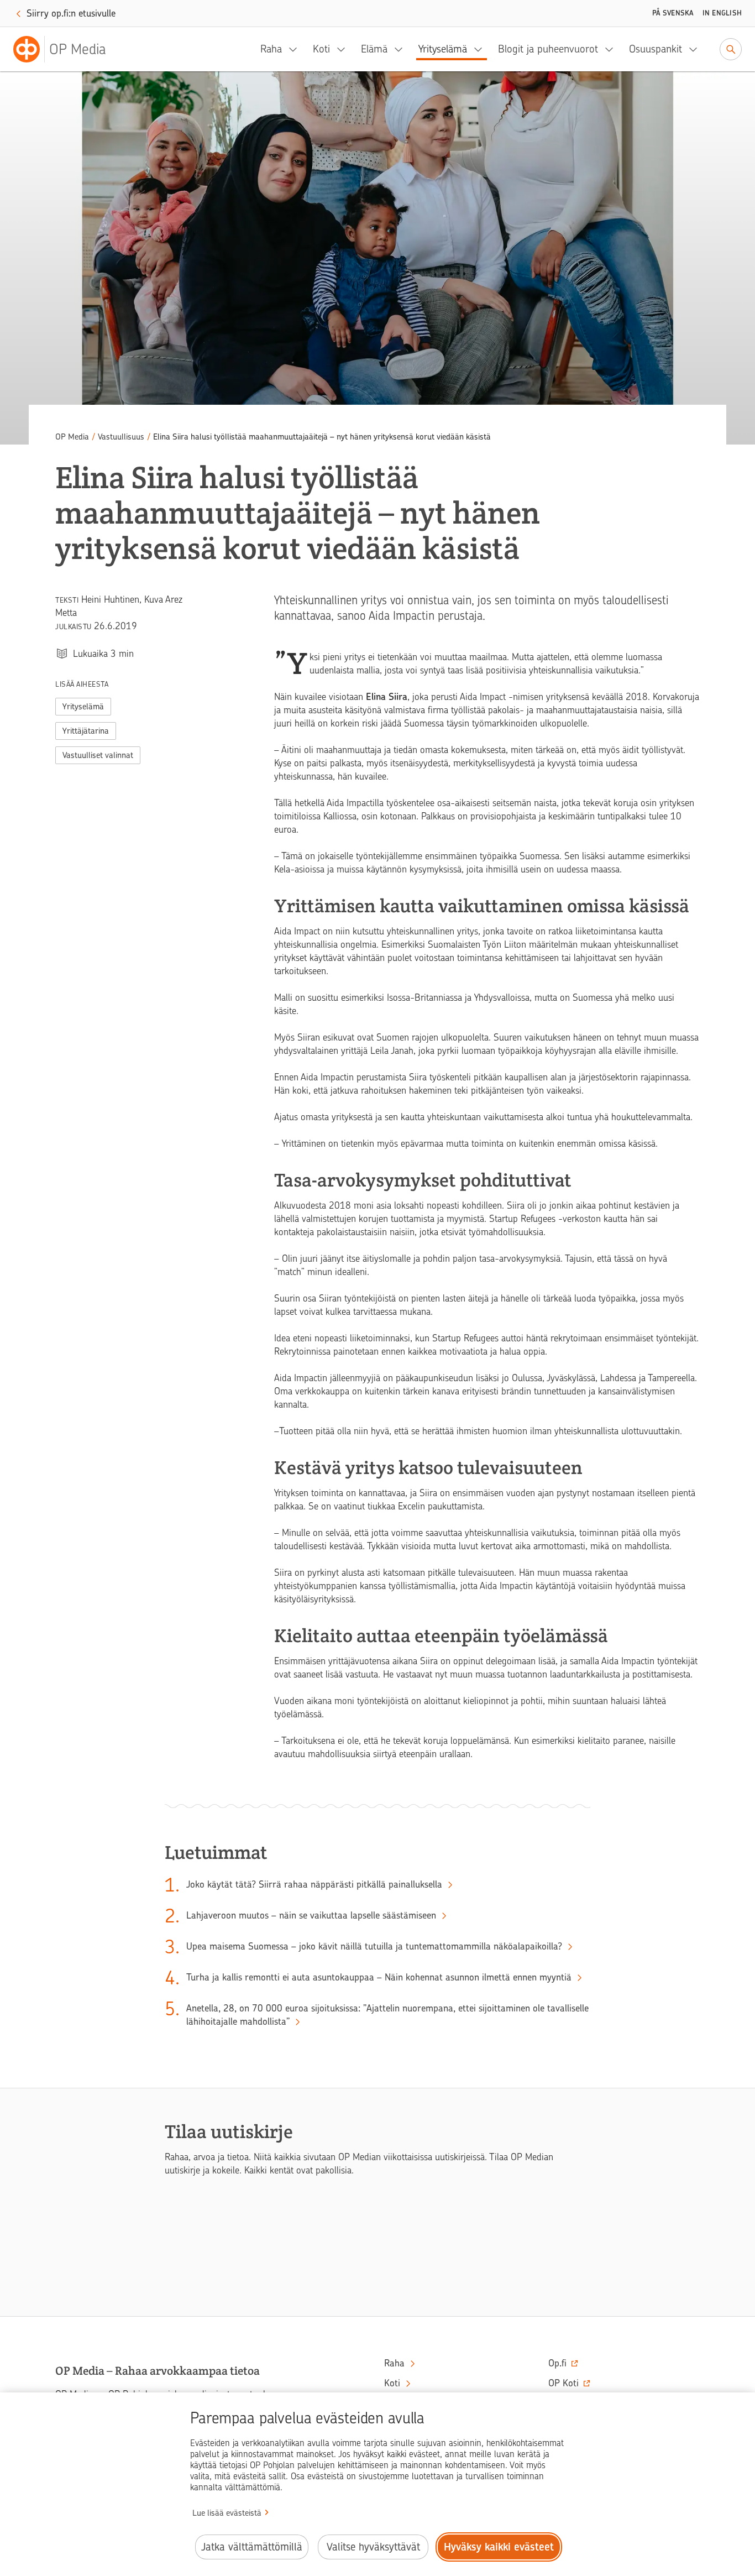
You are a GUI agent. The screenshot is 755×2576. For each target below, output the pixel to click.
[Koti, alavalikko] (344, 49)
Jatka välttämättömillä (252, 2547)
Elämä (374, 49)
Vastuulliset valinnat (98, 755)
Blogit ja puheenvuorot (548, 49)
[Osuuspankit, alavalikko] (696, 49)
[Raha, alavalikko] (296, 49)
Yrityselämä (443, 49)
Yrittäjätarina (86, 731)
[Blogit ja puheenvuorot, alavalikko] (612, 49)
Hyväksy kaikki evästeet (499, 2547)
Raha (271, 49)
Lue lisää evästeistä (227, 2513)
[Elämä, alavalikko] (402, 49)
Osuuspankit (656, 49)
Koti (321, 49)
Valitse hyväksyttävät (373, 2547)
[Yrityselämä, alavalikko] (481, 49)
